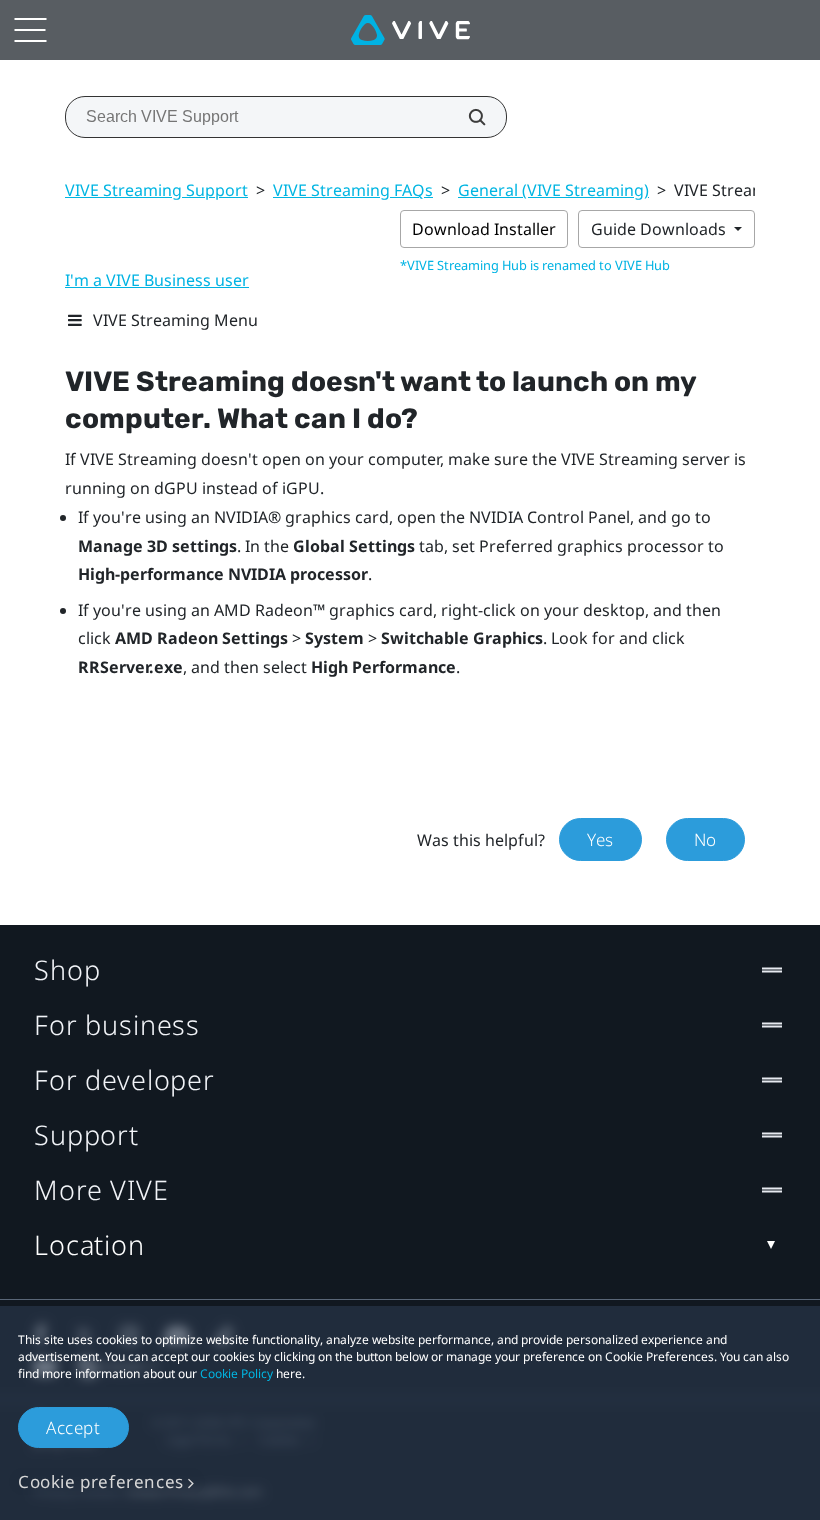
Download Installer (484, 229)
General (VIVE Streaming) (553, 190)
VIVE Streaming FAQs (353, 190)
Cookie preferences (101, 1481)
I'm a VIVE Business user (157, 280)
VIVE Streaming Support (156, 190)
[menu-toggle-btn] (30, 30)
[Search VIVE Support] (466, 117)
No (705, 839)
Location (89, 1244)
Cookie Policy (236, 1373)
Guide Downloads (660, 229)
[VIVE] (410, 30)
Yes (600, 839)
